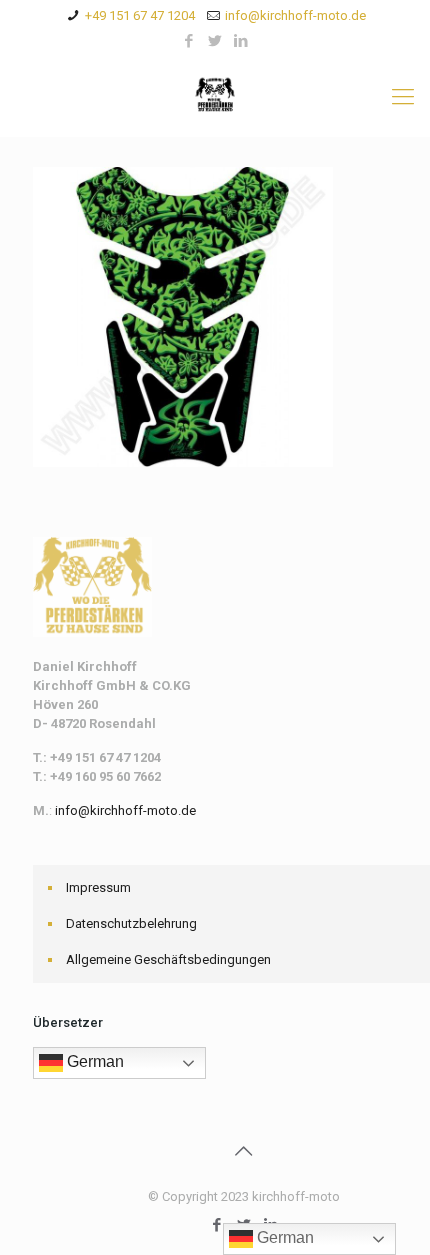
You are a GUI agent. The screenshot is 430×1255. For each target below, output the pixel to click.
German (93, 1061)
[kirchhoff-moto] (215, 97)
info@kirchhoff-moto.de (295, 15)
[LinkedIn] (241, 41)
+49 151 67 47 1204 (140, 15)
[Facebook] (189, 41)
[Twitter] (215, 41)
